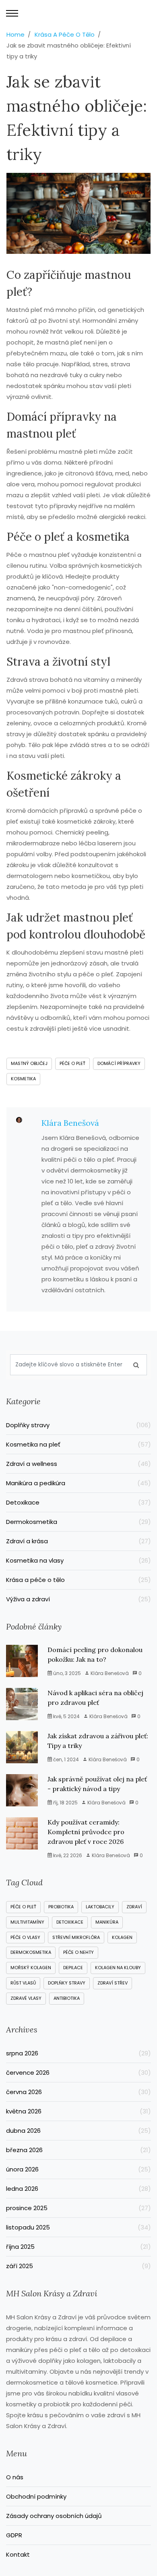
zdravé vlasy (26, 1998)
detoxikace (70, 1922)
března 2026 (78, 2150)
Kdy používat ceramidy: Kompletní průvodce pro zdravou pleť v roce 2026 (86, 1832)
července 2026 (78, 2073)
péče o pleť (72, 1063)
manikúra (107, 1922)
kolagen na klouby (118, 1968)
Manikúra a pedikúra (78, 1483)
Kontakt (18, 2554)
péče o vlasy (25, 1937)
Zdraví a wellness (78, 1464)
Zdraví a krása (78, 1541)
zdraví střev (113, 1983)
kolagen (122, 1937)
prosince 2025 (78, 2208)
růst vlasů (23, 1983)
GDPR (14, 2535)
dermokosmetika (31, 1952)
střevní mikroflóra (76, 1937)
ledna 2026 (78, 2189)
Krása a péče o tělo (78, 1580)
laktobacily (100, 1907)
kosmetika (23, 1079)
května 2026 (78, 2111)
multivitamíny (27, 1922)
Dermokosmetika (78, 1522)
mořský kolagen (31, 1968)
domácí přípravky (119, 1063)
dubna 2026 (78, 2131)
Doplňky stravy (78, 1425)
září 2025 (78, 2266)
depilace (73, 1968)
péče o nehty (78, 1952)
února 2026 (78, 2169)
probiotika (61, 1907)
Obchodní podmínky (36, 2496)
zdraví (134, 1907)
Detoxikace (78, 1502)
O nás (15, 2477)
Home (15, 34)
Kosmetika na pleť (78, 1444)
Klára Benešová (70, 1123)
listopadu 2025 (78, 2227)
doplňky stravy (67, 1983)
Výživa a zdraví (78, 1599)
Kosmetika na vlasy (78, 1560)
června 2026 (78, 2092)
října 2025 (78, 2247)
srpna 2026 (78, 2053)
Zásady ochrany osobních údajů (54, 2516)
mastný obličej (29, 1063)
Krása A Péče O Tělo (65, 34)
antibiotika (67, 1998)
